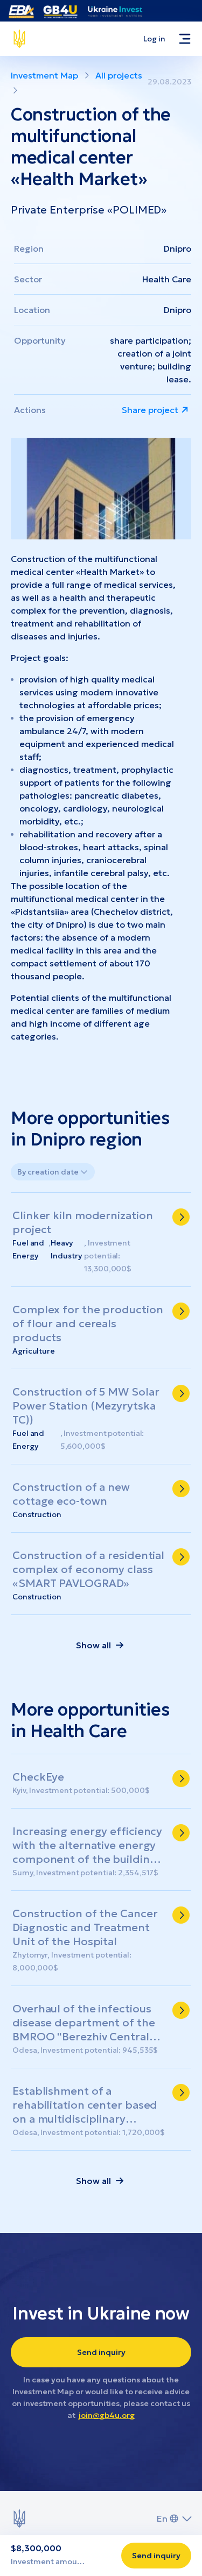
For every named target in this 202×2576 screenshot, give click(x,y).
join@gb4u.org (107, 2415)
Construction (37, 1514)
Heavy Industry (66, 1249)
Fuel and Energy (28, 1249)
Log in (154, 39)
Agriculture (34, 1351)
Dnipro (177, 248)
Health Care (167, 279)
